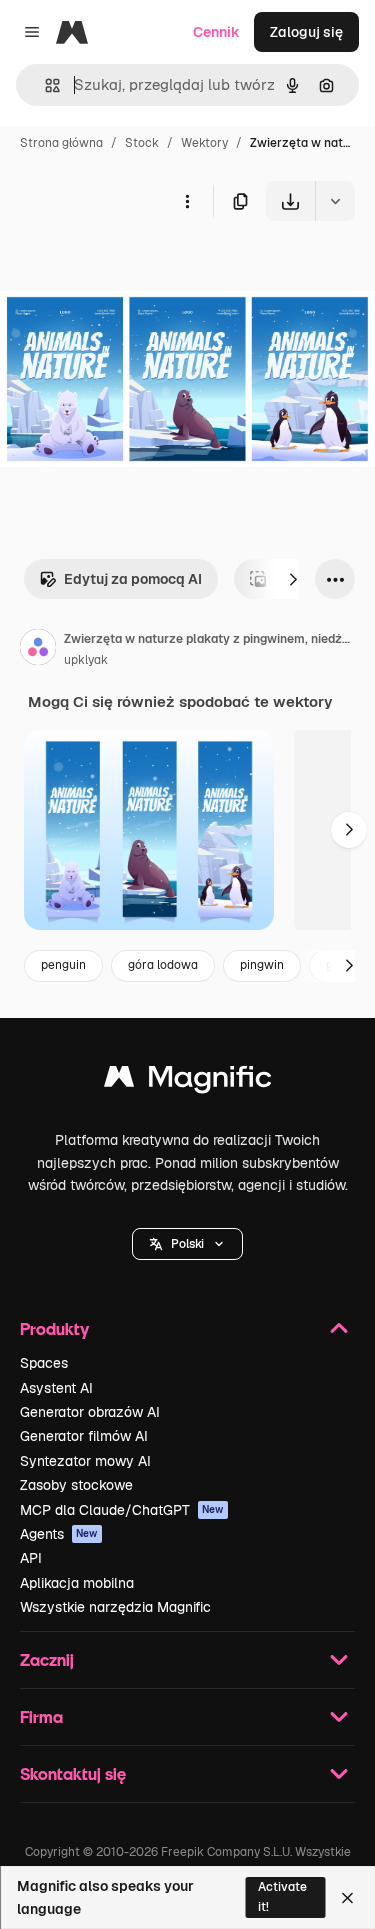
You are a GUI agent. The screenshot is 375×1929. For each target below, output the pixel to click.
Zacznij (47, 1659)
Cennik (216, 32)
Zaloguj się (306, 32)
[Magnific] (188, 1081)
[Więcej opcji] (187, 201)
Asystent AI (56, 1388)
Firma (41, 1716)
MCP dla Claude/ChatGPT (122, 1510)
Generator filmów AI (84, 1436)
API (31, 1558)
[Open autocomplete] (44, 85)
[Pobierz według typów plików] (335, 201)
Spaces (44, 1363)
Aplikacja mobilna (77, 1583)
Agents (59, 1534)
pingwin (262, 965)
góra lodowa (163, 965)
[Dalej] (293, 579)
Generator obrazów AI (90, 1412)
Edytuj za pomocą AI (133, 579)
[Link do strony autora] (38, 650)
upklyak (86, 660)
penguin (63, 965)
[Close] (347, 1898)
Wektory (204, 143)
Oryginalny (138, 267)
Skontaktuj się (73, 1773)
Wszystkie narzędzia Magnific (115, 1607)
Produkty (54, 1328)
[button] (187, 1244)
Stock (142, 143)
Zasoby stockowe (76, 1485)
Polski (187, 1244)
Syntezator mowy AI (85, 1461)
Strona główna (61, 143)
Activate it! (282, 1896)
